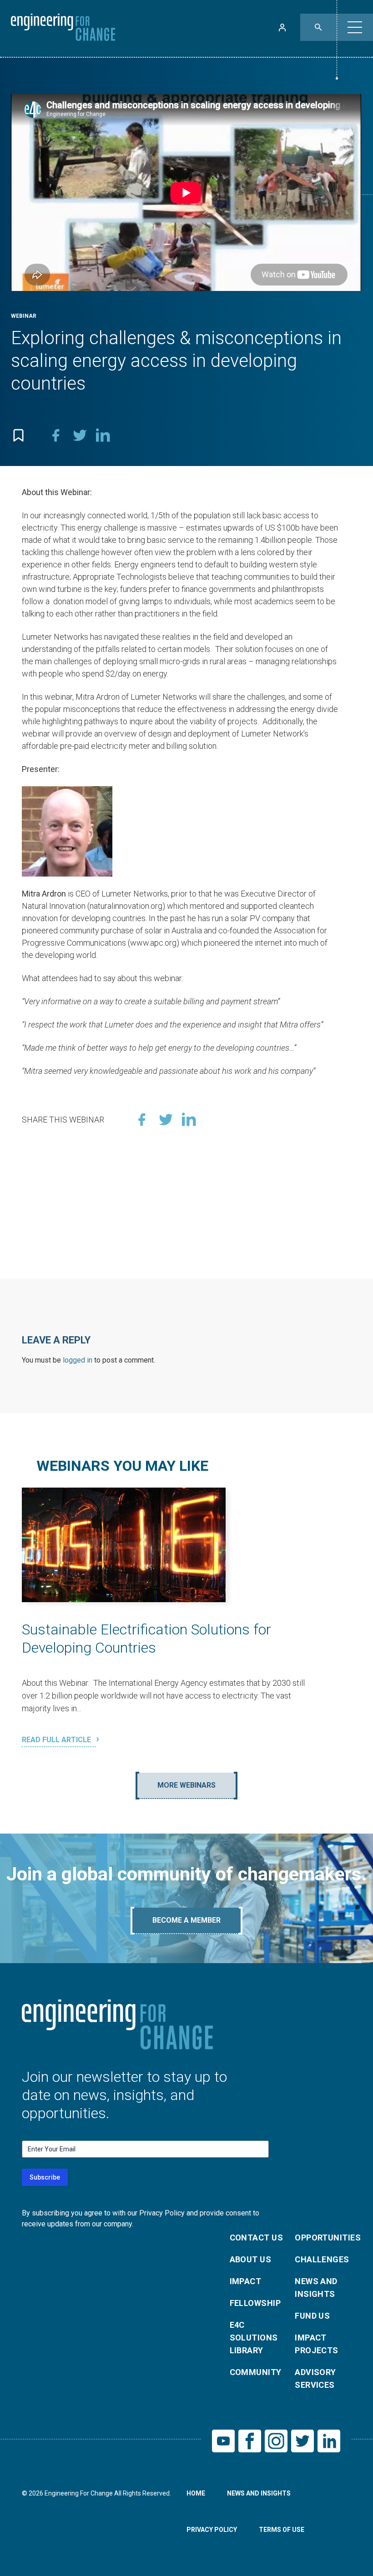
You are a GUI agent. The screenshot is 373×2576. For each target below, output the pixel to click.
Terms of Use (282, 2530)
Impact (246, 2281)
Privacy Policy (212, 2530)
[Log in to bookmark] (18, 435)
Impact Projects (317, 2344)
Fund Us (312, 2316)
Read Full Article (57, 1740)
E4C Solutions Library (254, 2338)
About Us (251, 2259)
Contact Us (257, 2238)
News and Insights (316, 2288)
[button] (355, 27)
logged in (78, 1360)
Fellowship (255, 2303)
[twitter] (80, 435)
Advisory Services (315, 2378)
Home (196, 2493)
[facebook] (56, 435)
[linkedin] (103, 435)
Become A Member (186, 1920)
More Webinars (186, 1785)
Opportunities (322, 2238)
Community (256, 2372)
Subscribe (45, 2177)
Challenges (322, 2259)
